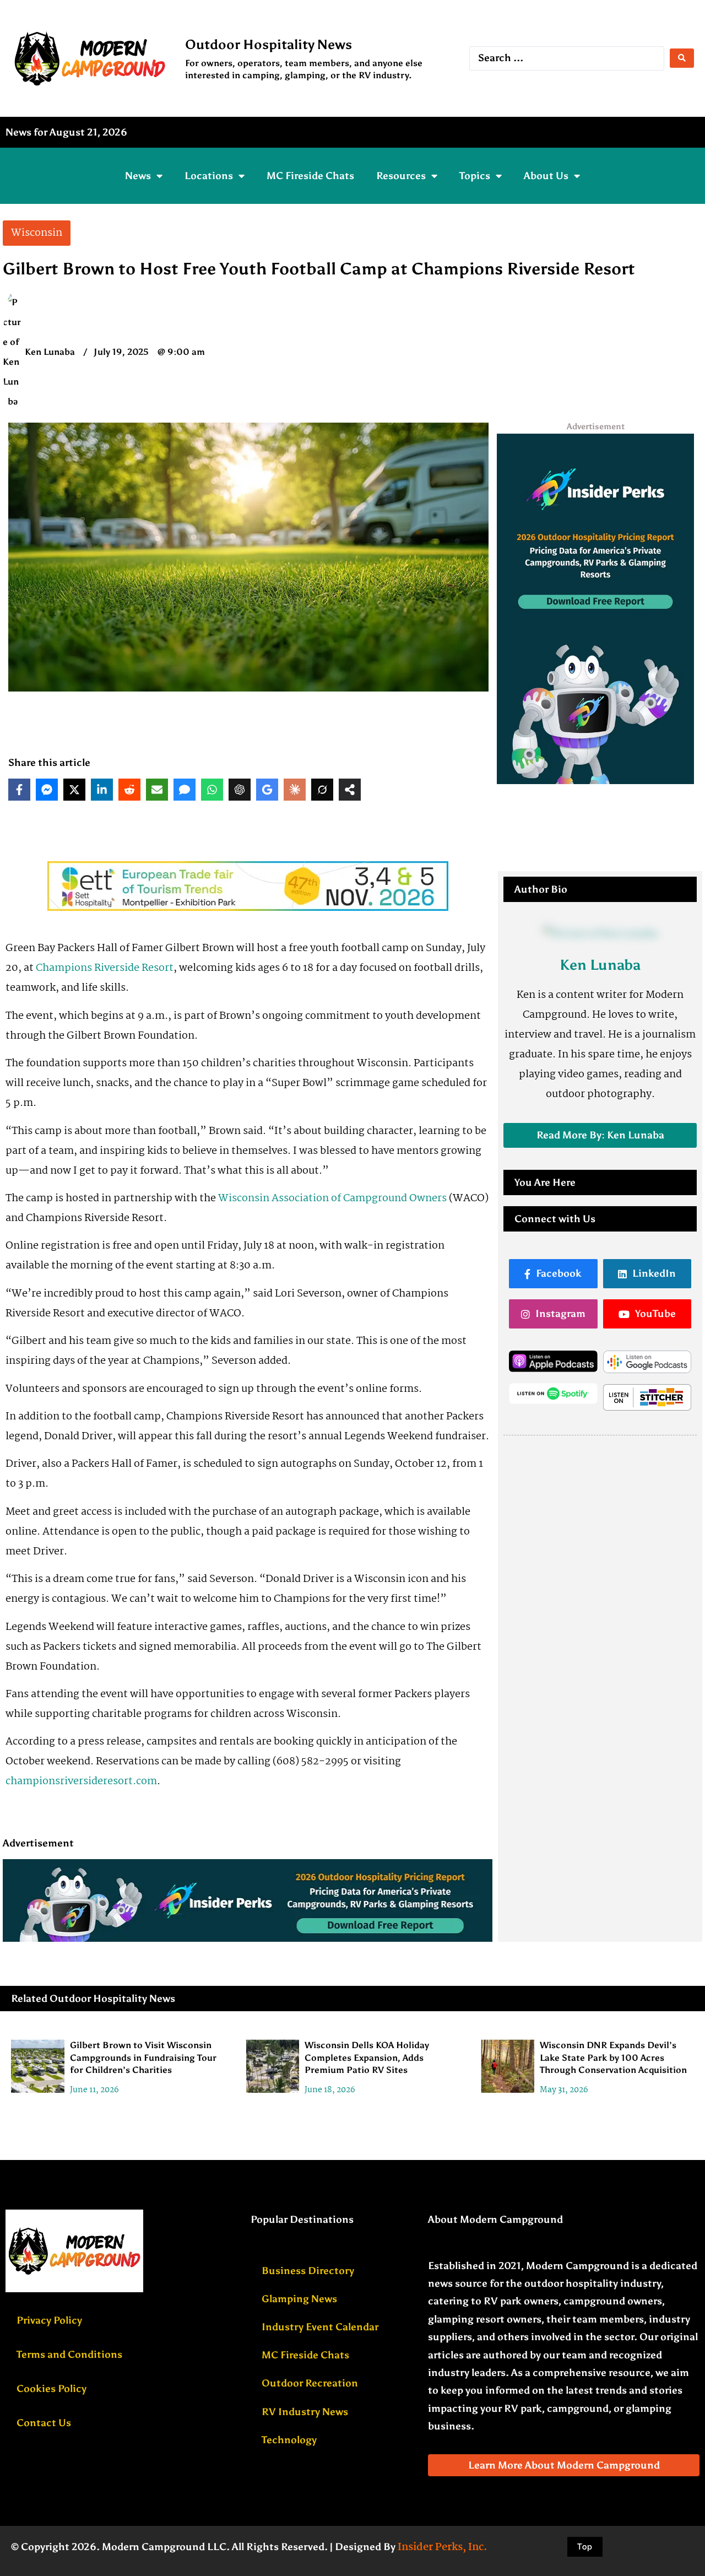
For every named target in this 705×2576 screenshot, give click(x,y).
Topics (475, 176)
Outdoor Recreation (310, 2383)
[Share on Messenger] (47, 790)
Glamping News (299, 2299)
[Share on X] (74, 790)
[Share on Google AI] (267, 790)
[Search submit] (682, 58)
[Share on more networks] (350, 790)
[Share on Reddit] (129, 790)
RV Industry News (305, 2412)
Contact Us (44, 2423)
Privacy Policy (49, 2320)
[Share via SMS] (185, 790)
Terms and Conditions (69, 2354)
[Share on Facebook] (19, 790)
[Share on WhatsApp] (212, 790)
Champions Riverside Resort (105, 968)
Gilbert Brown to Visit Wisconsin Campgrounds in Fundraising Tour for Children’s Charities (143, 2057)
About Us (546, 176)
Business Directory (308, 2271)
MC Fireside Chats (310, 176)
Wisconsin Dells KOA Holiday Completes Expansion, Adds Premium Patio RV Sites (367, 2057)
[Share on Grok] (322, 790)
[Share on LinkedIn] (102, 790)
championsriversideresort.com (81, 1781)
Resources (401, 176)
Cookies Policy (51, 2389)
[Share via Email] (157, 790)
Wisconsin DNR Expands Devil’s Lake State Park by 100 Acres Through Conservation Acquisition (613, 2057)
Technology (289, 2440)
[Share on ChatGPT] (240, 790)
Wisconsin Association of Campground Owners (332, 1198)
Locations (209, 176)
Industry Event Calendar (320, 2327)
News (138, 176)
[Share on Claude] (295, 790)
